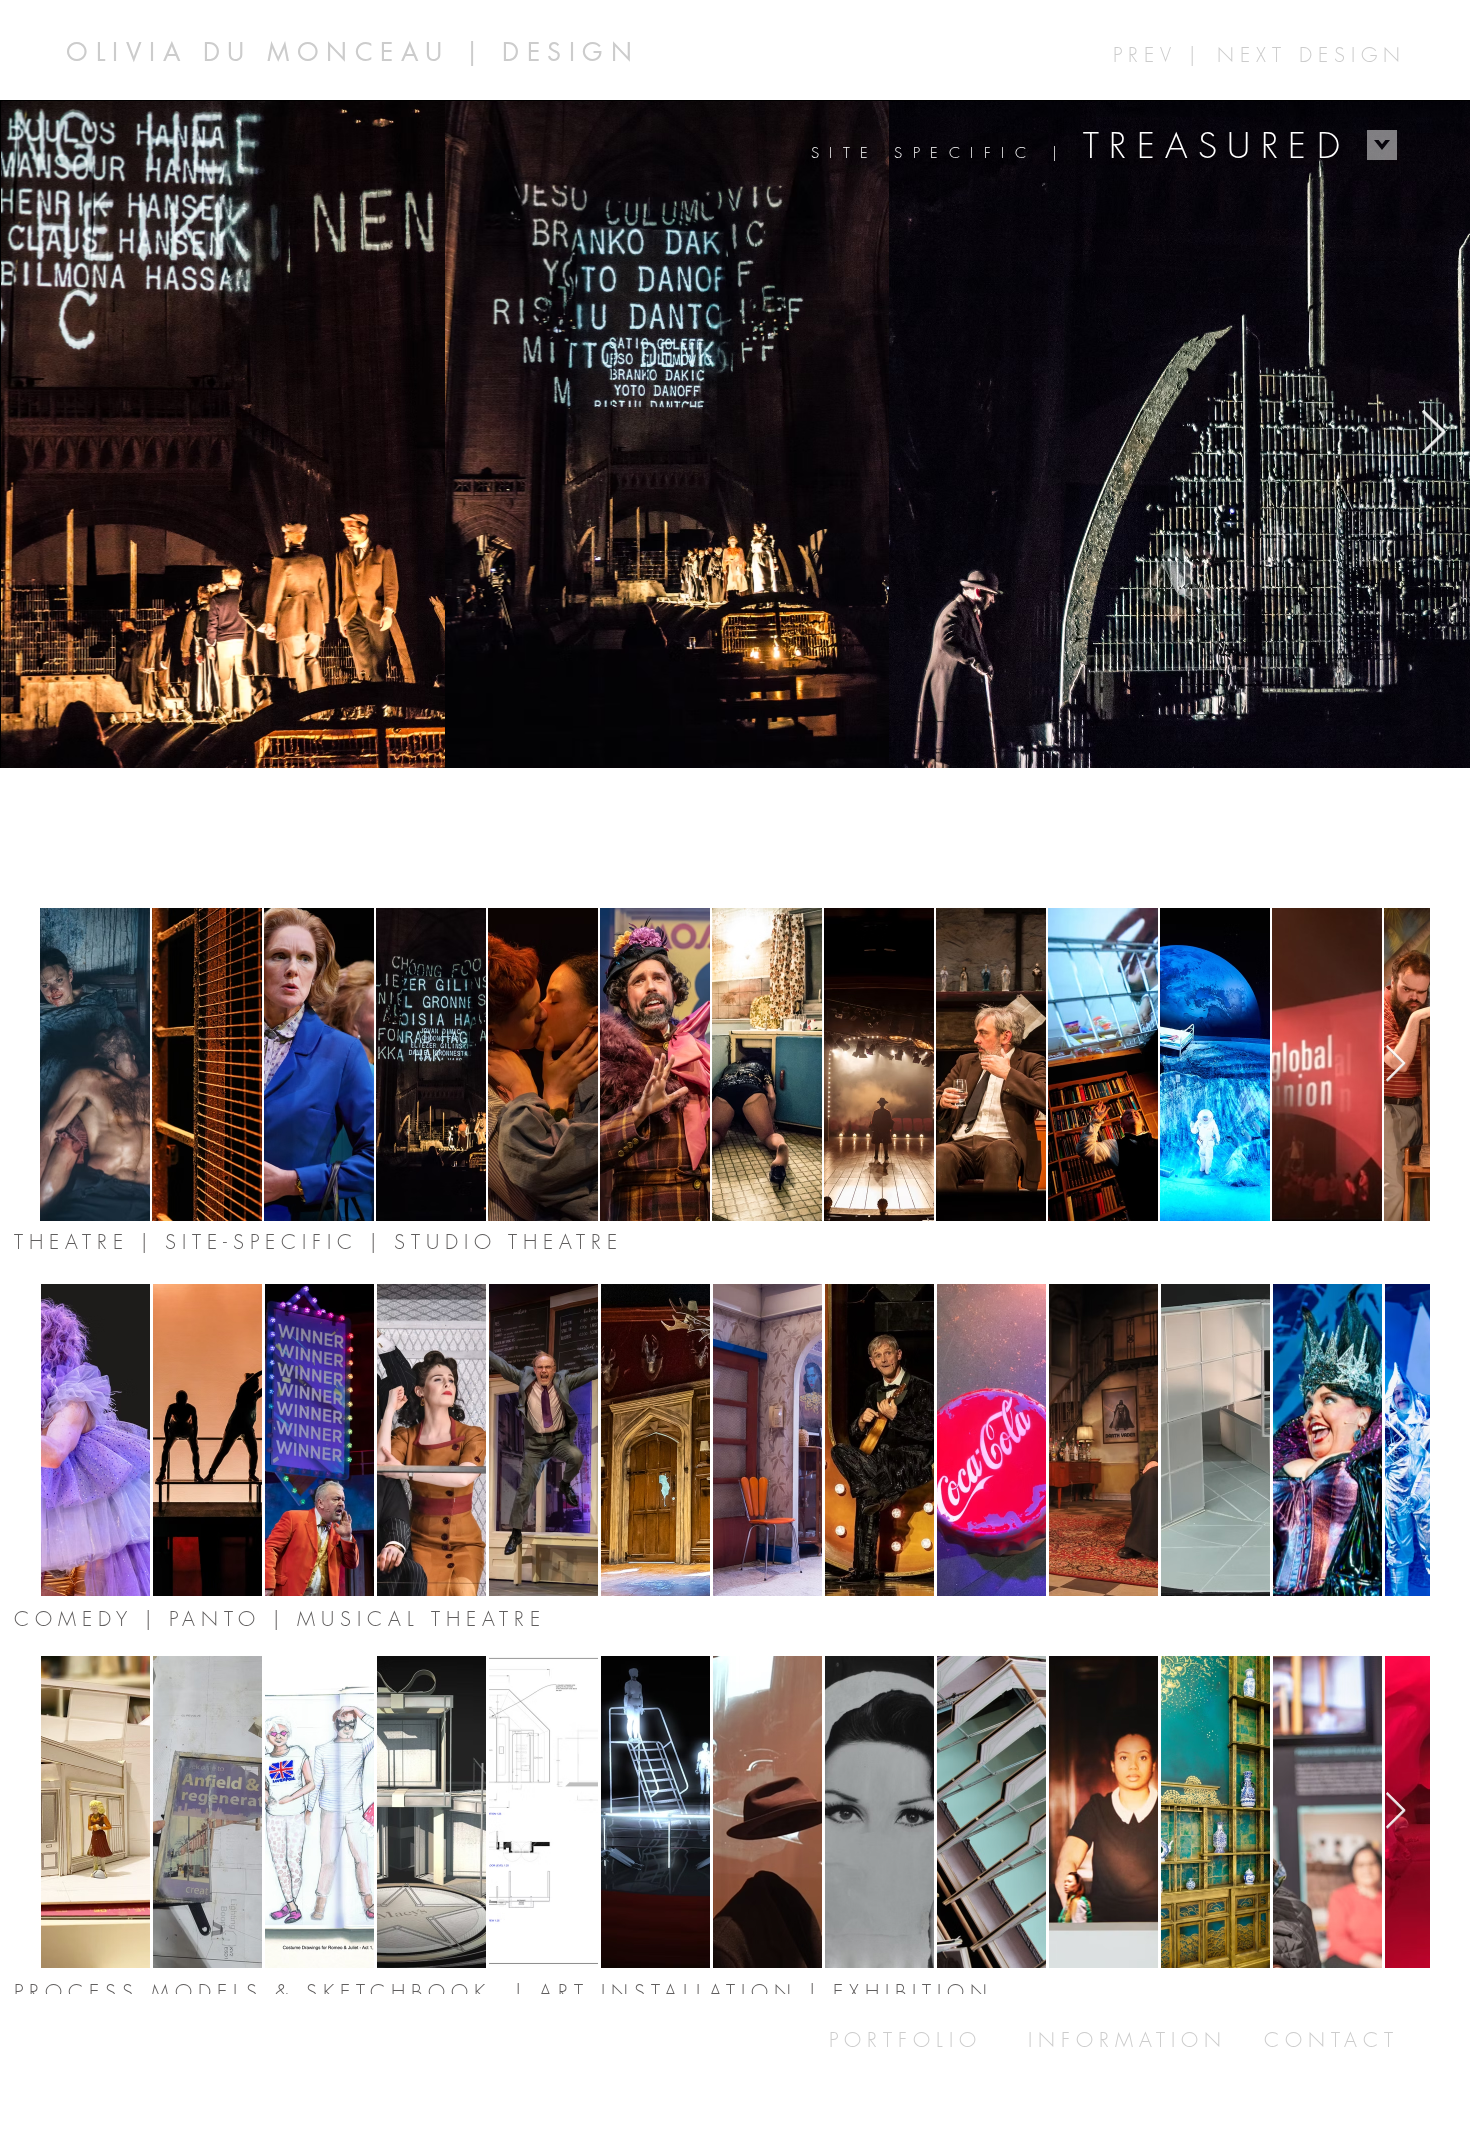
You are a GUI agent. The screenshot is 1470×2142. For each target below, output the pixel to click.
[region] (503, 44)
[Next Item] (1433, 433)
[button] (1069, 149)
